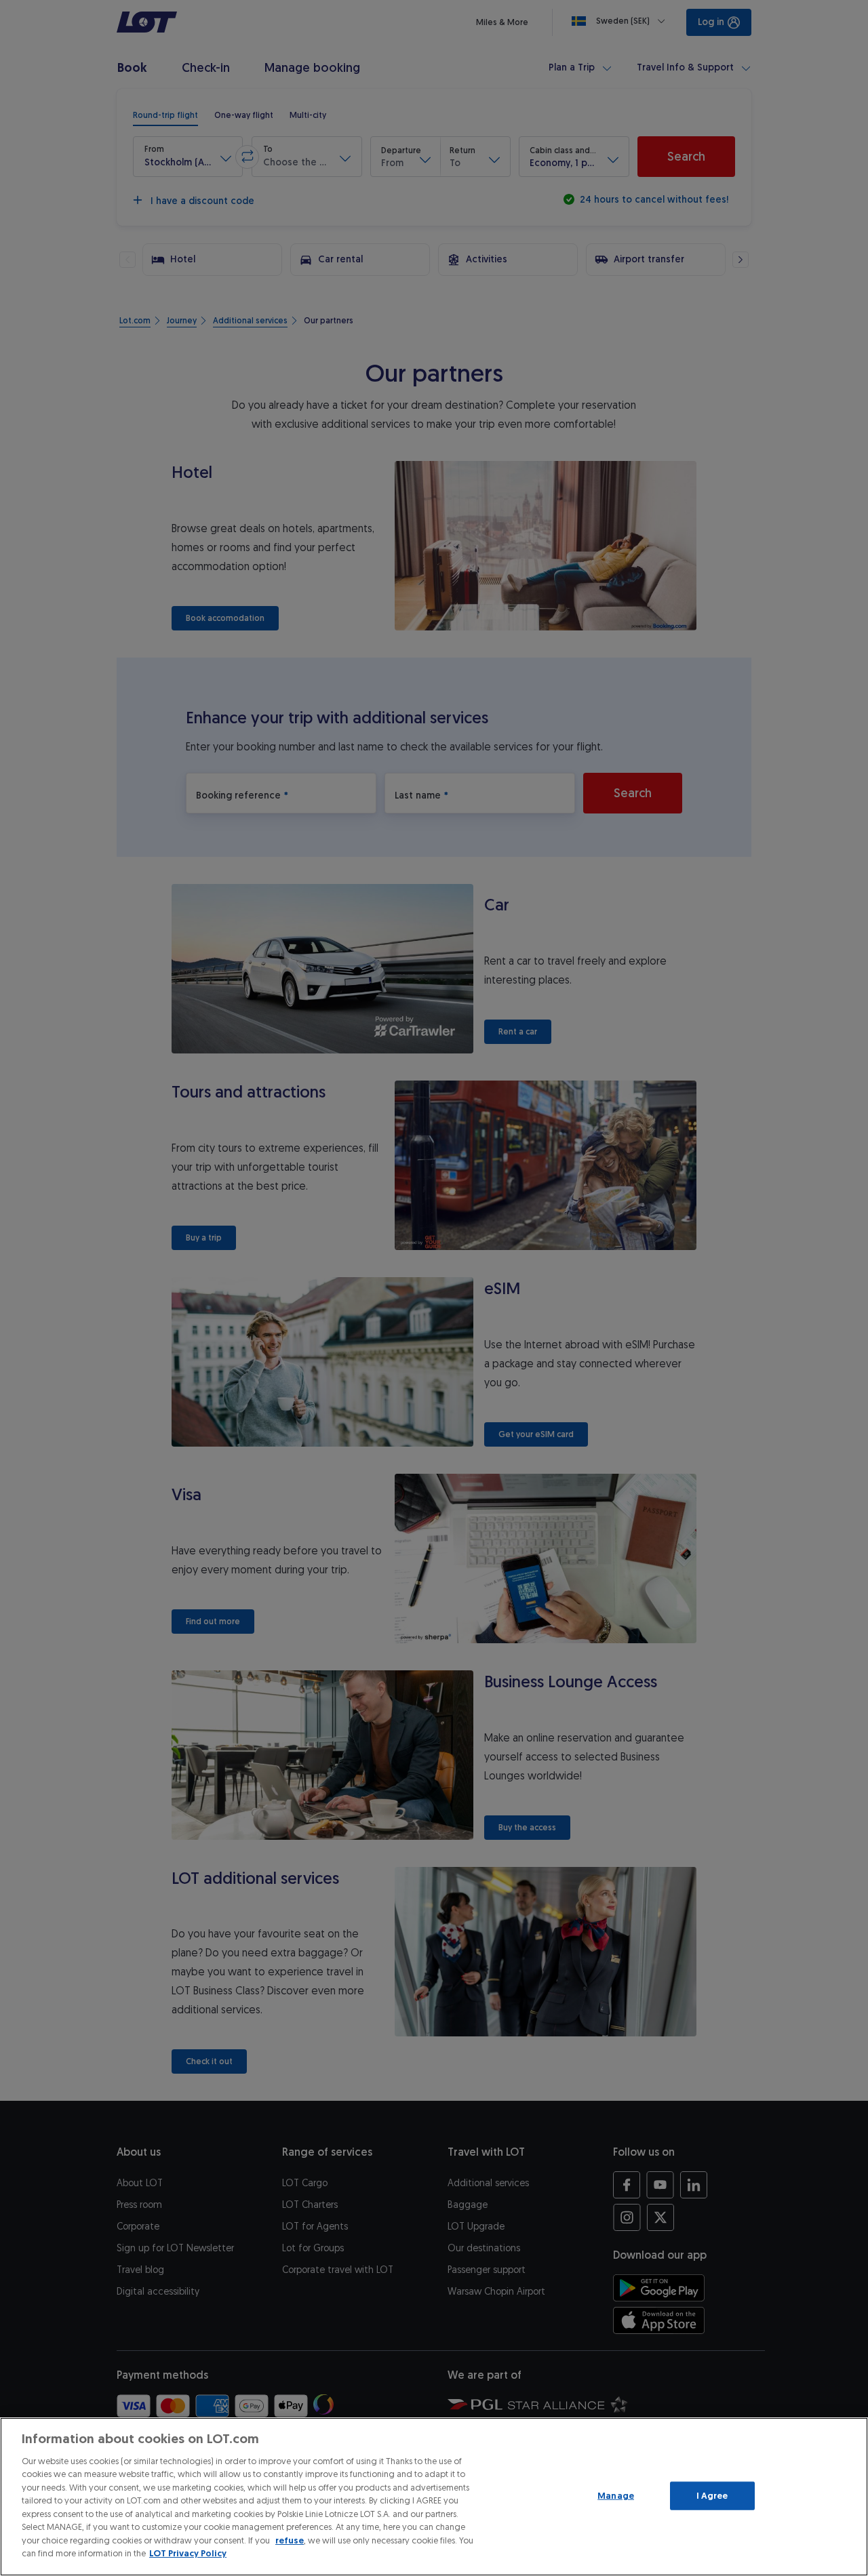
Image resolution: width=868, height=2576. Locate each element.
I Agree (712, 2496)
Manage (616, 2496)
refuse (290, 2540)
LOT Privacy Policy (188, 2553)
